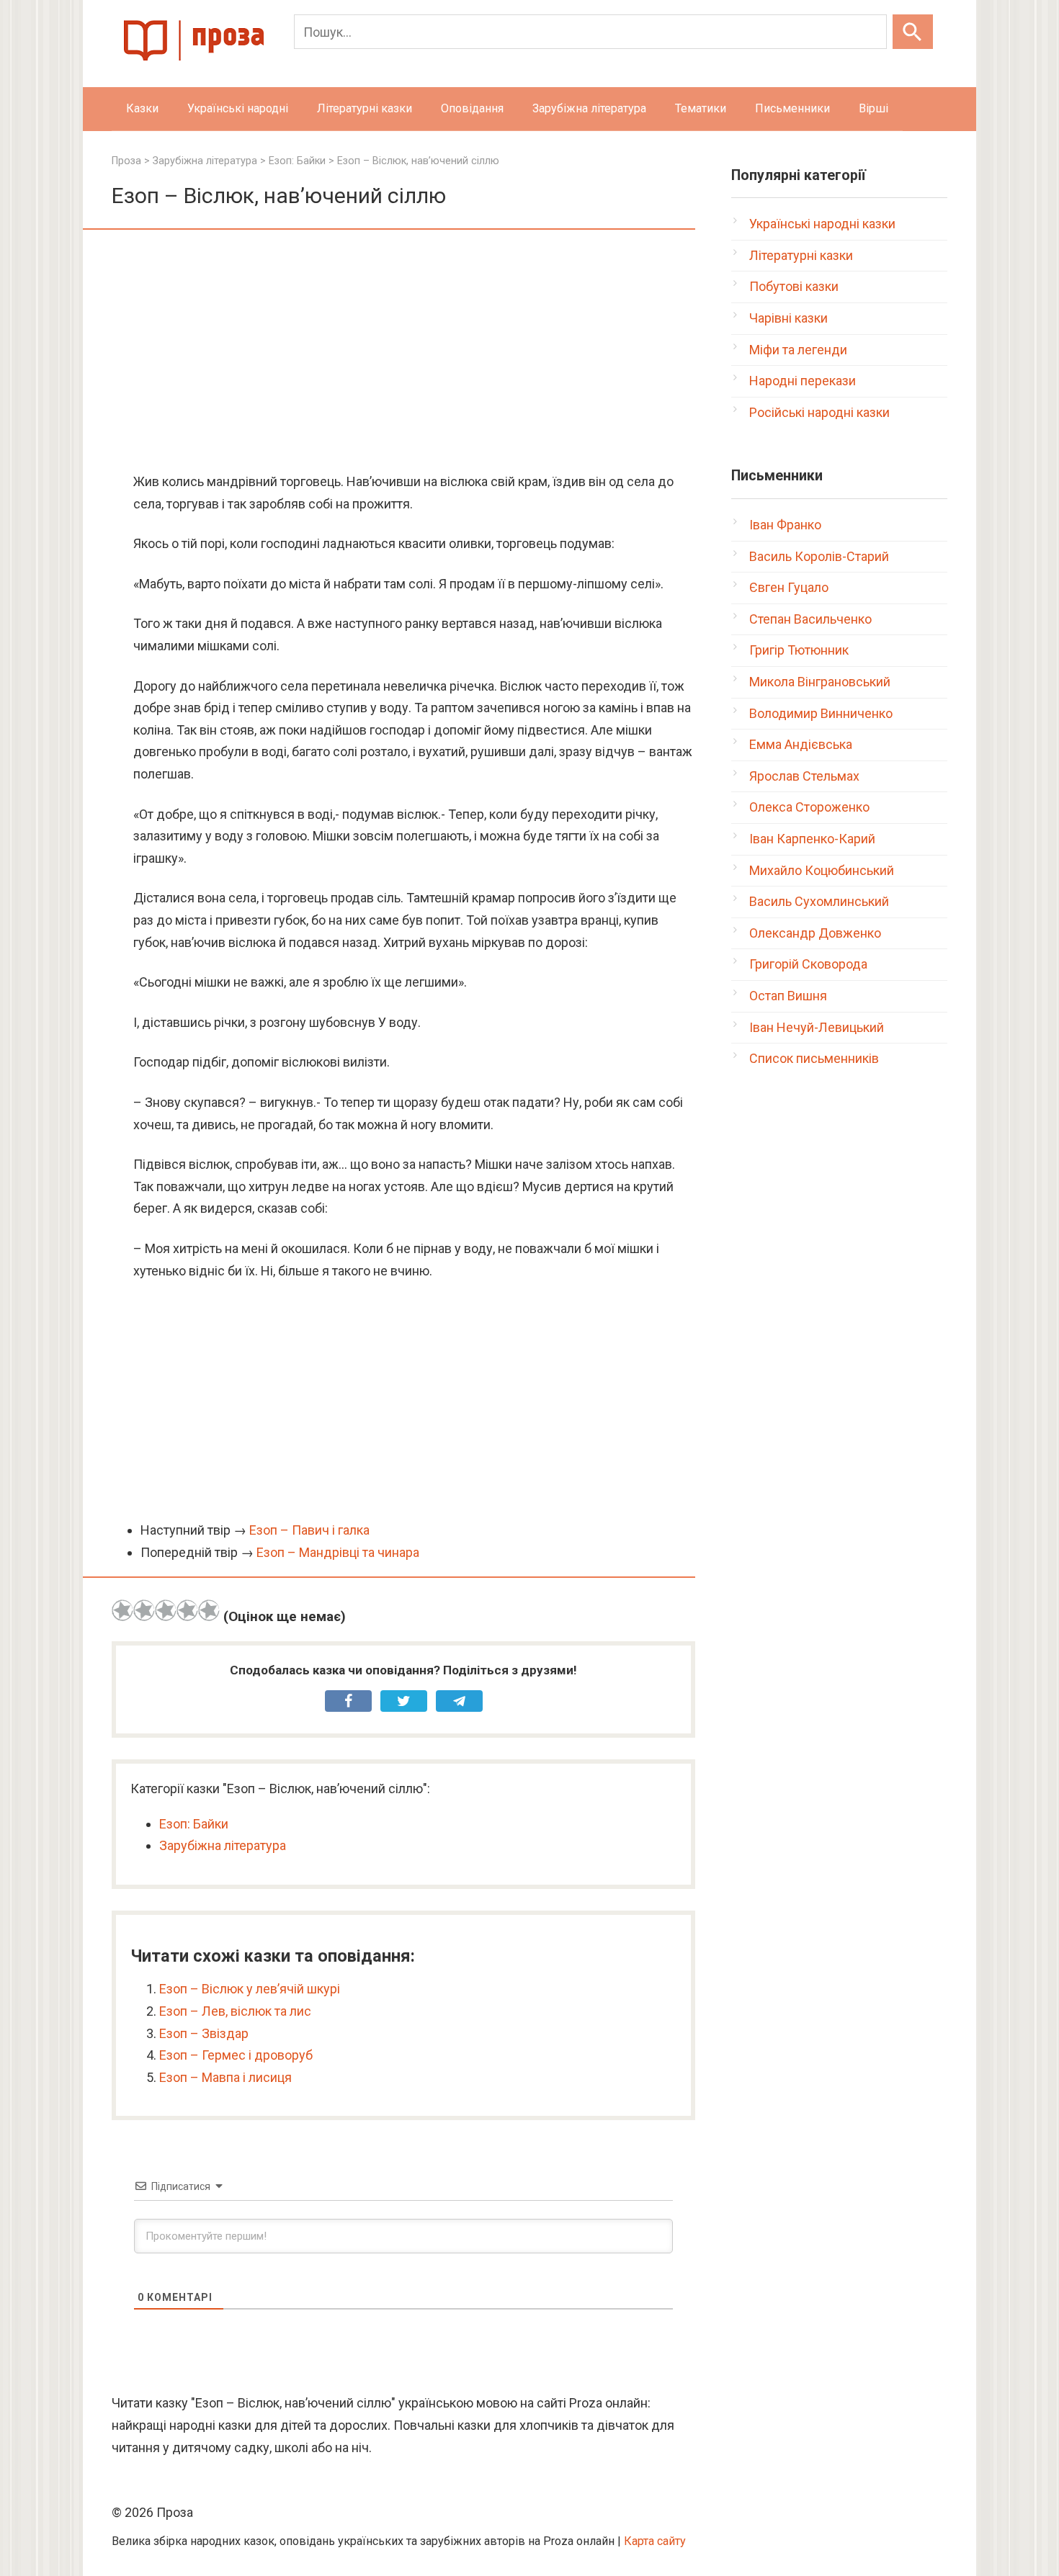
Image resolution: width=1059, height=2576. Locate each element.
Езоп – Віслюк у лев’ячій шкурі (250, 1989)
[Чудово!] (209, 1610)
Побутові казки (794, 286)
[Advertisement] (403, 352)
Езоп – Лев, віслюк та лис (235, 2011)
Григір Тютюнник (799, 650)
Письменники (792, 108)
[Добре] (187, 1610)
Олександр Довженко (815, 933)
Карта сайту (655, 2541)
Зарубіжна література (589, 108)
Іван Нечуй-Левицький (817, 1027)
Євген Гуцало (789, 587)
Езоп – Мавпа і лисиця (225, 2077)
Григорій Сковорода (808, 964)
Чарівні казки (788, 318)
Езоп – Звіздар (204, 2033)
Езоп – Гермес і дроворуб (236, 2055)
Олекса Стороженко (809, 807)
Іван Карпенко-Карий (812, 839)
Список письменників (814, 1058)
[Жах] (122, 1610)
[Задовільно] (166, 1610)
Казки (142, 108)
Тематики (701, 108)
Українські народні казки (822, 224)
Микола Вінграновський (820, 682)
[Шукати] (913, 32)
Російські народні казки (819, 412)
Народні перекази (803, 381)
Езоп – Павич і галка (309, 1530)
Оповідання (472, 108)
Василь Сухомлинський (819, 901)
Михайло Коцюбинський (822, 870)
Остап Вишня (788, 996)
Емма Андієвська (801, 744)
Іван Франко (785, 525)
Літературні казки (365, 108)
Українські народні (238, 108)
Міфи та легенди (798, 350)
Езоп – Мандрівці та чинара (338, 1552)
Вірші (873, 108)
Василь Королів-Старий (819, 556)
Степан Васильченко (810, 619)
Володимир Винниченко (821, 713)
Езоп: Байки (194, 1824)
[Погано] (144, 1610)
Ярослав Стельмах (804, 776)
